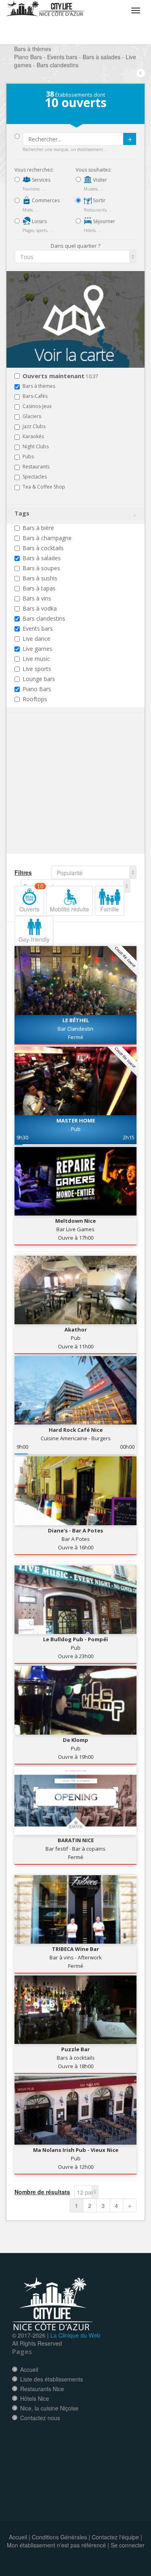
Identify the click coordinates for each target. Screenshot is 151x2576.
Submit (130, 139)
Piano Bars (37, 689)
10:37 (60, 376)
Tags (22, 513)
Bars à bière (38, 528)
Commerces (45, 200)
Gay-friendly (34, 939)
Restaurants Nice (42, 2389)
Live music (36, 659)
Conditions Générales (59, 2537)
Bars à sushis (40, 578)
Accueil (29, 2369)
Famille (110, 909)
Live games (37, 649)
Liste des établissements (52, 2379)
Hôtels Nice (35, 2398)
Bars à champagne (47, 538)
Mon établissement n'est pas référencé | (58, 2545)
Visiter (99, 180)
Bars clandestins (44, 618)
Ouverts (31, 899)
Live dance (36, 639)
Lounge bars (39, 679)
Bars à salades (42, 558)
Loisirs (39, 221)
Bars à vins (37, 598)
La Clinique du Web (75, 2335)
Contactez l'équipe (115, 2537)
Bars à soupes (41, 568)
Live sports (37, 669)
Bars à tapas (39, 588)
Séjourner (103, 221)
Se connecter (128, 2545)
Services (40, 180)
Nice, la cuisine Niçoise (49, 2408)
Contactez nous (40, 2418)
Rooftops (35, 699)
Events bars (38, 628)
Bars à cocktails (43, 548)
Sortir (99, 200)
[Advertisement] (63, 795)
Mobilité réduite (69, 909)
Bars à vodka (40, 608)
